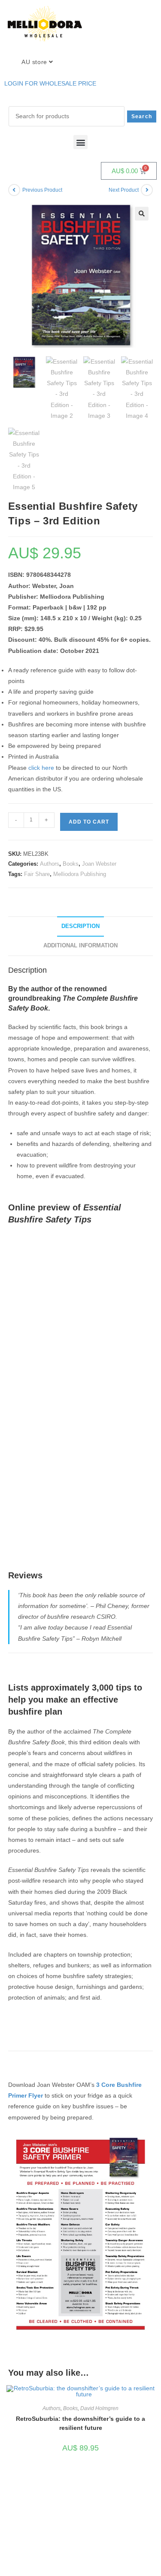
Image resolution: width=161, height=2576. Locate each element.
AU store (35, 62)
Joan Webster (99, 864)
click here (41, 768)
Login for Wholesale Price (50, 83)
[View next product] (147, 190)
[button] (80, 142)
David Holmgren (99, 2408)
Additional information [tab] (80, 946)
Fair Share (37, 874)
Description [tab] (80, 926)
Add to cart (89, 822)
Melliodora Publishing (80, 874)
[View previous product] (14, 190)
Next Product (124, 190)
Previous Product (42, 190)
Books (71, 864)
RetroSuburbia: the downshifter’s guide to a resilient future (80, 2423)
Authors (50, 864)
